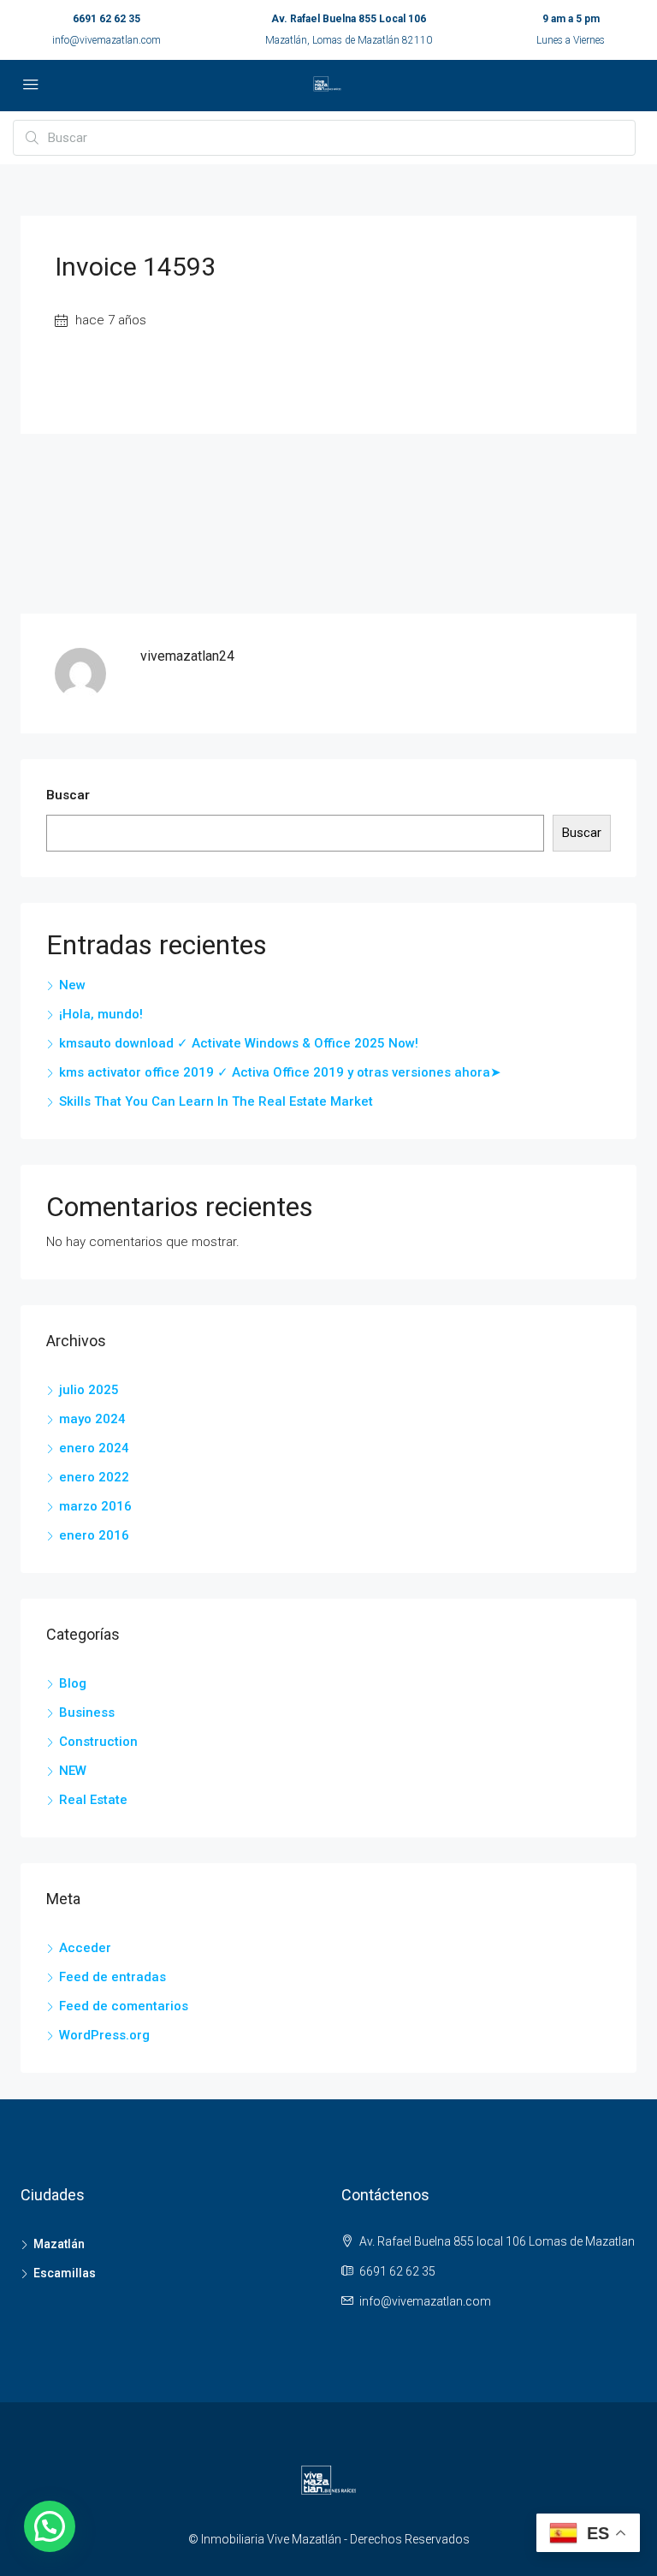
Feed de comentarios (124, 2006)
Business (87, 1712)
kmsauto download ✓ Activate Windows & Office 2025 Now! (239, 1043)
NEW (73, 1771)
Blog (73, 1683)
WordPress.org (104, 2035)
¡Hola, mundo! (101, 1014)
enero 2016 (94, 1535)
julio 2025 (89, 1390)
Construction (98, 1742)
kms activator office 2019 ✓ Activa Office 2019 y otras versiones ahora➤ (280, 1072)
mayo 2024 (92, 1419)
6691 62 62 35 (107, 19)
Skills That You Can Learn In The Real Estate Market (216, 1101)
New (72, 985)
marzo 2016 (95, 1506)
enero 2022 (94, 1477)
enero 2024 (94, 1448)
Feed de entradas (112, 1977)
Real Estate (93, 1800)
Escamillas (65, 2273)
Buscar (68, 795)
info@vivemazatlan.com (107, 40)
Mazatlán (59, 2244)
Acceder (85, 1948)
